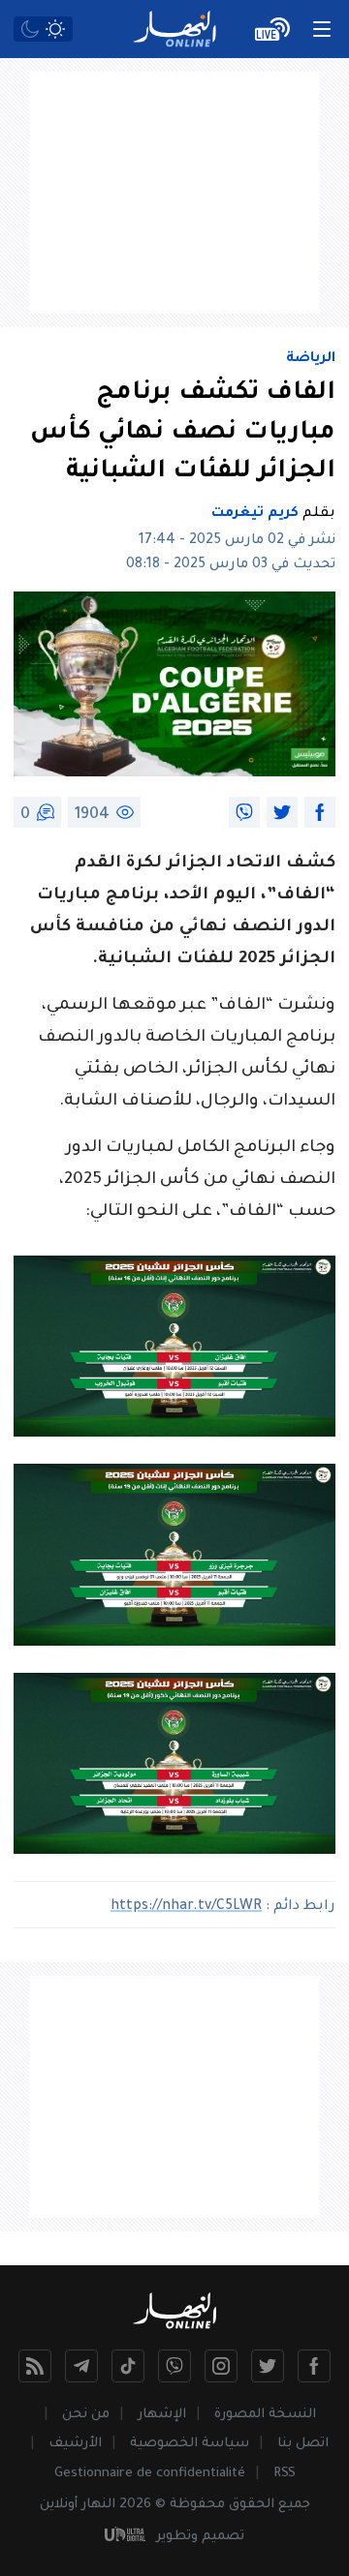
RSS (285, 2474)
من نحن (86, 2415)
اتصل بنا (303, 2444)
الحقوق (252, 2505)
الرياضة (311, 359)
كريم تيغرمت (255, 514)
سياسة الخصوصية (190, 2444)
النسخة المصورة (265, 2415)
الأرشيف (75, 2444)
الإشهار (162, 2415)
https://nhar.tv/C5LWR (186, 1907)
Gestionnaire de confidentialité (150, 2474)
